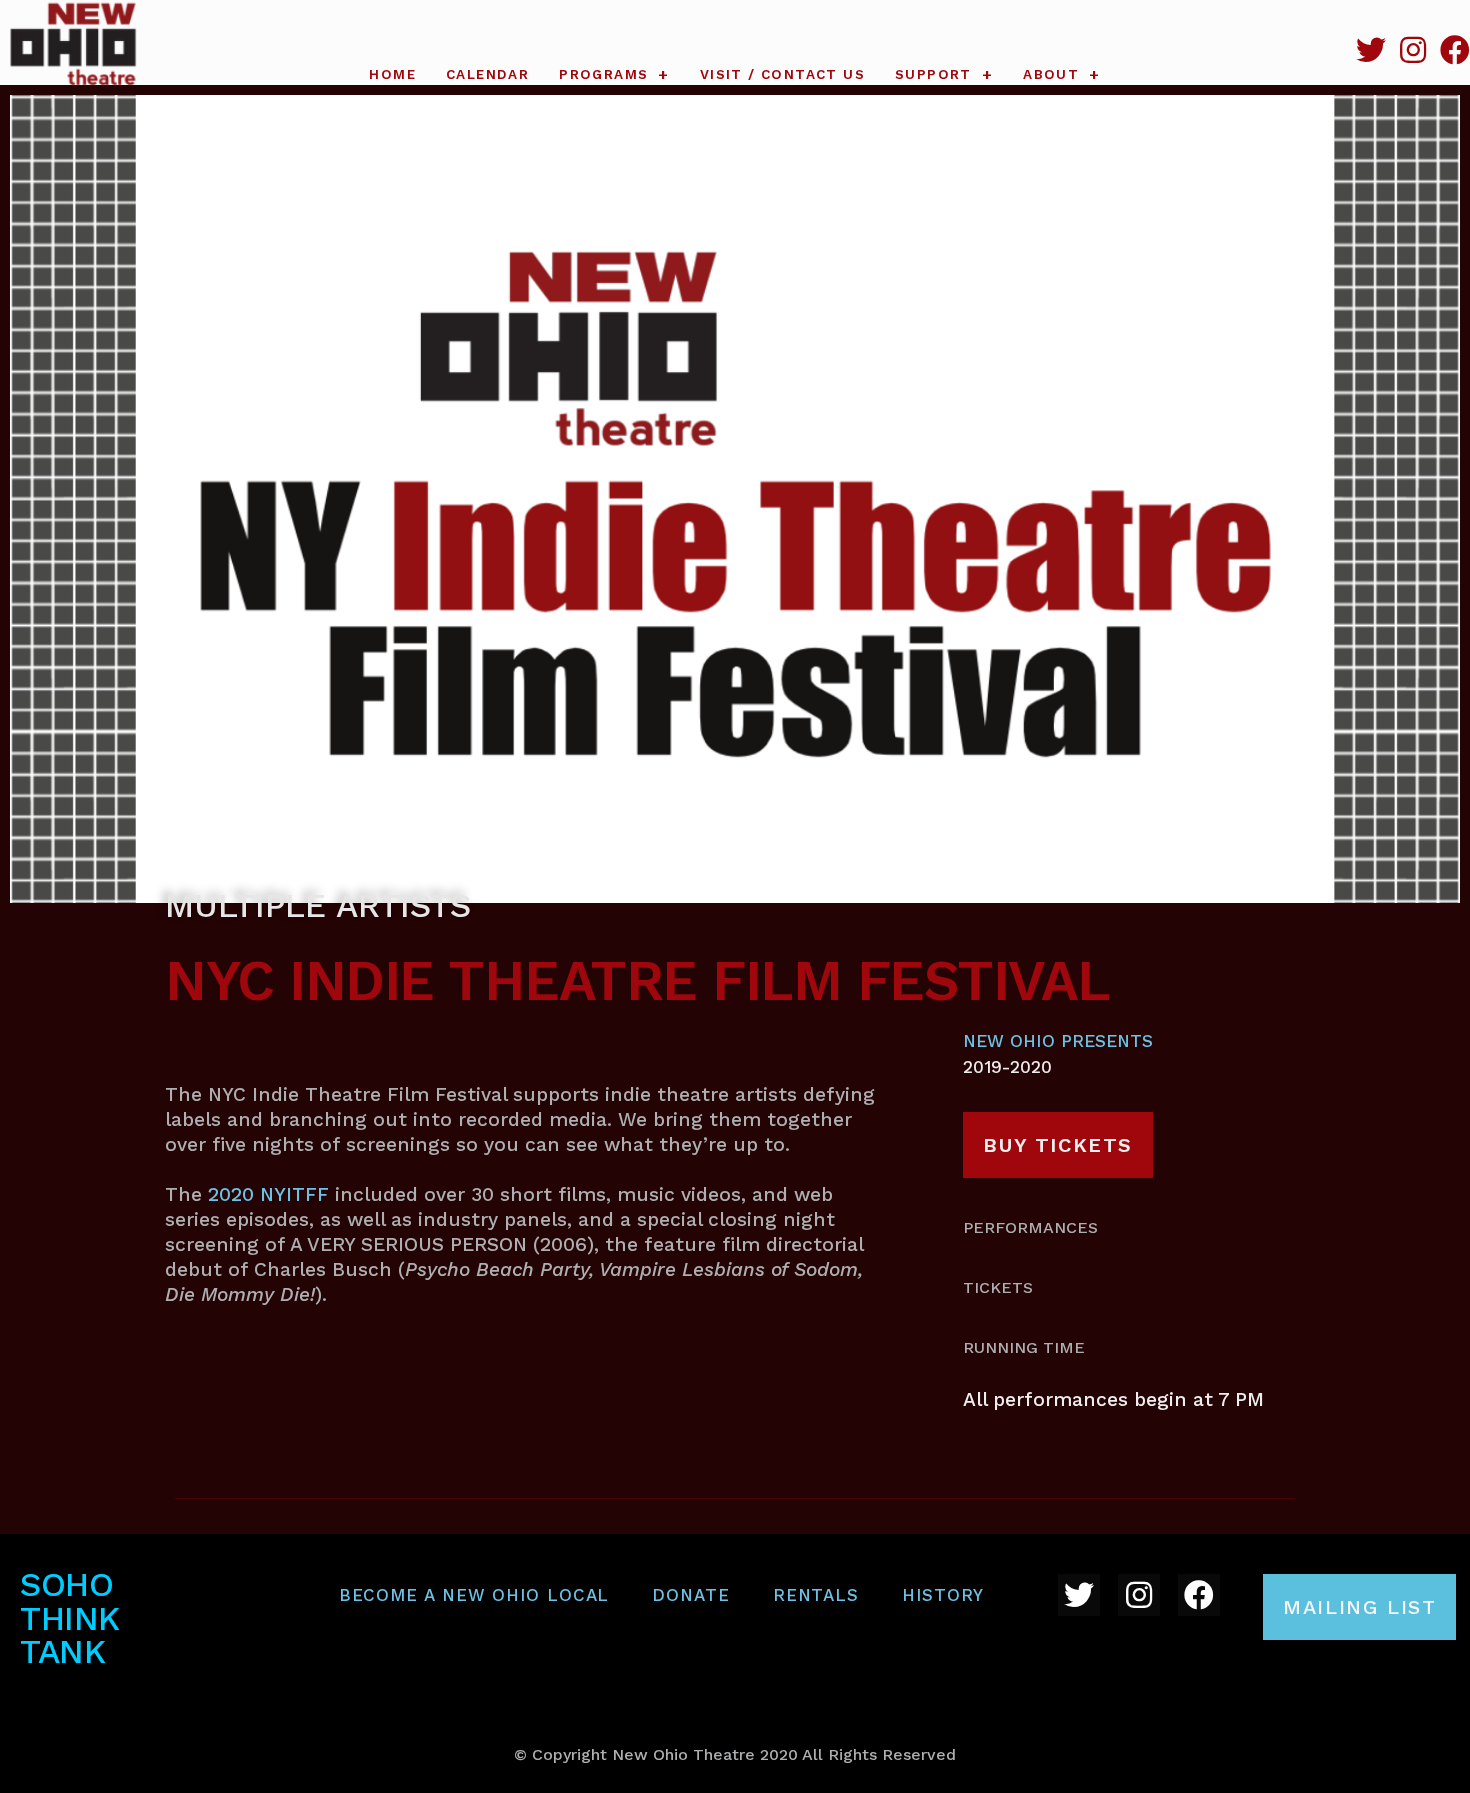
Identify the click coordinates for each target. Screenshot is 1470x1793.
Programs (603, 74)
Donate (690, 1595)
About (1051, 74)
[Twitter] (1371, 50)
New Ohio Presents (1058, 1041)
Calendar (487, 74)
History (943, 1595)
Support (933, 74)
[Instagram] (1413, 50)
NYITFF (291, 1194)
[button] (1058, 1145)
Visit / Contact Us (782, 74)
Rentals (816, 1595)
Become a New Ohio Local (474, 1595)
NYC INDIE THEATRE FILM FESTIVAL (637, 981)
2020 (231, 1194)
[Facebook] (1455, 50)
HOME (392, 74)
